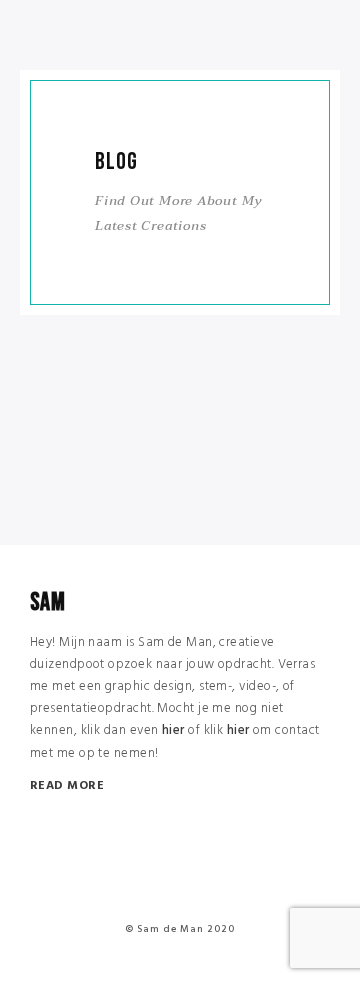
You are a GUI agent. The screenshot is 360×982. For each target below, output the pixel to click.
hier (173, 730)
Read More (67, 786)
